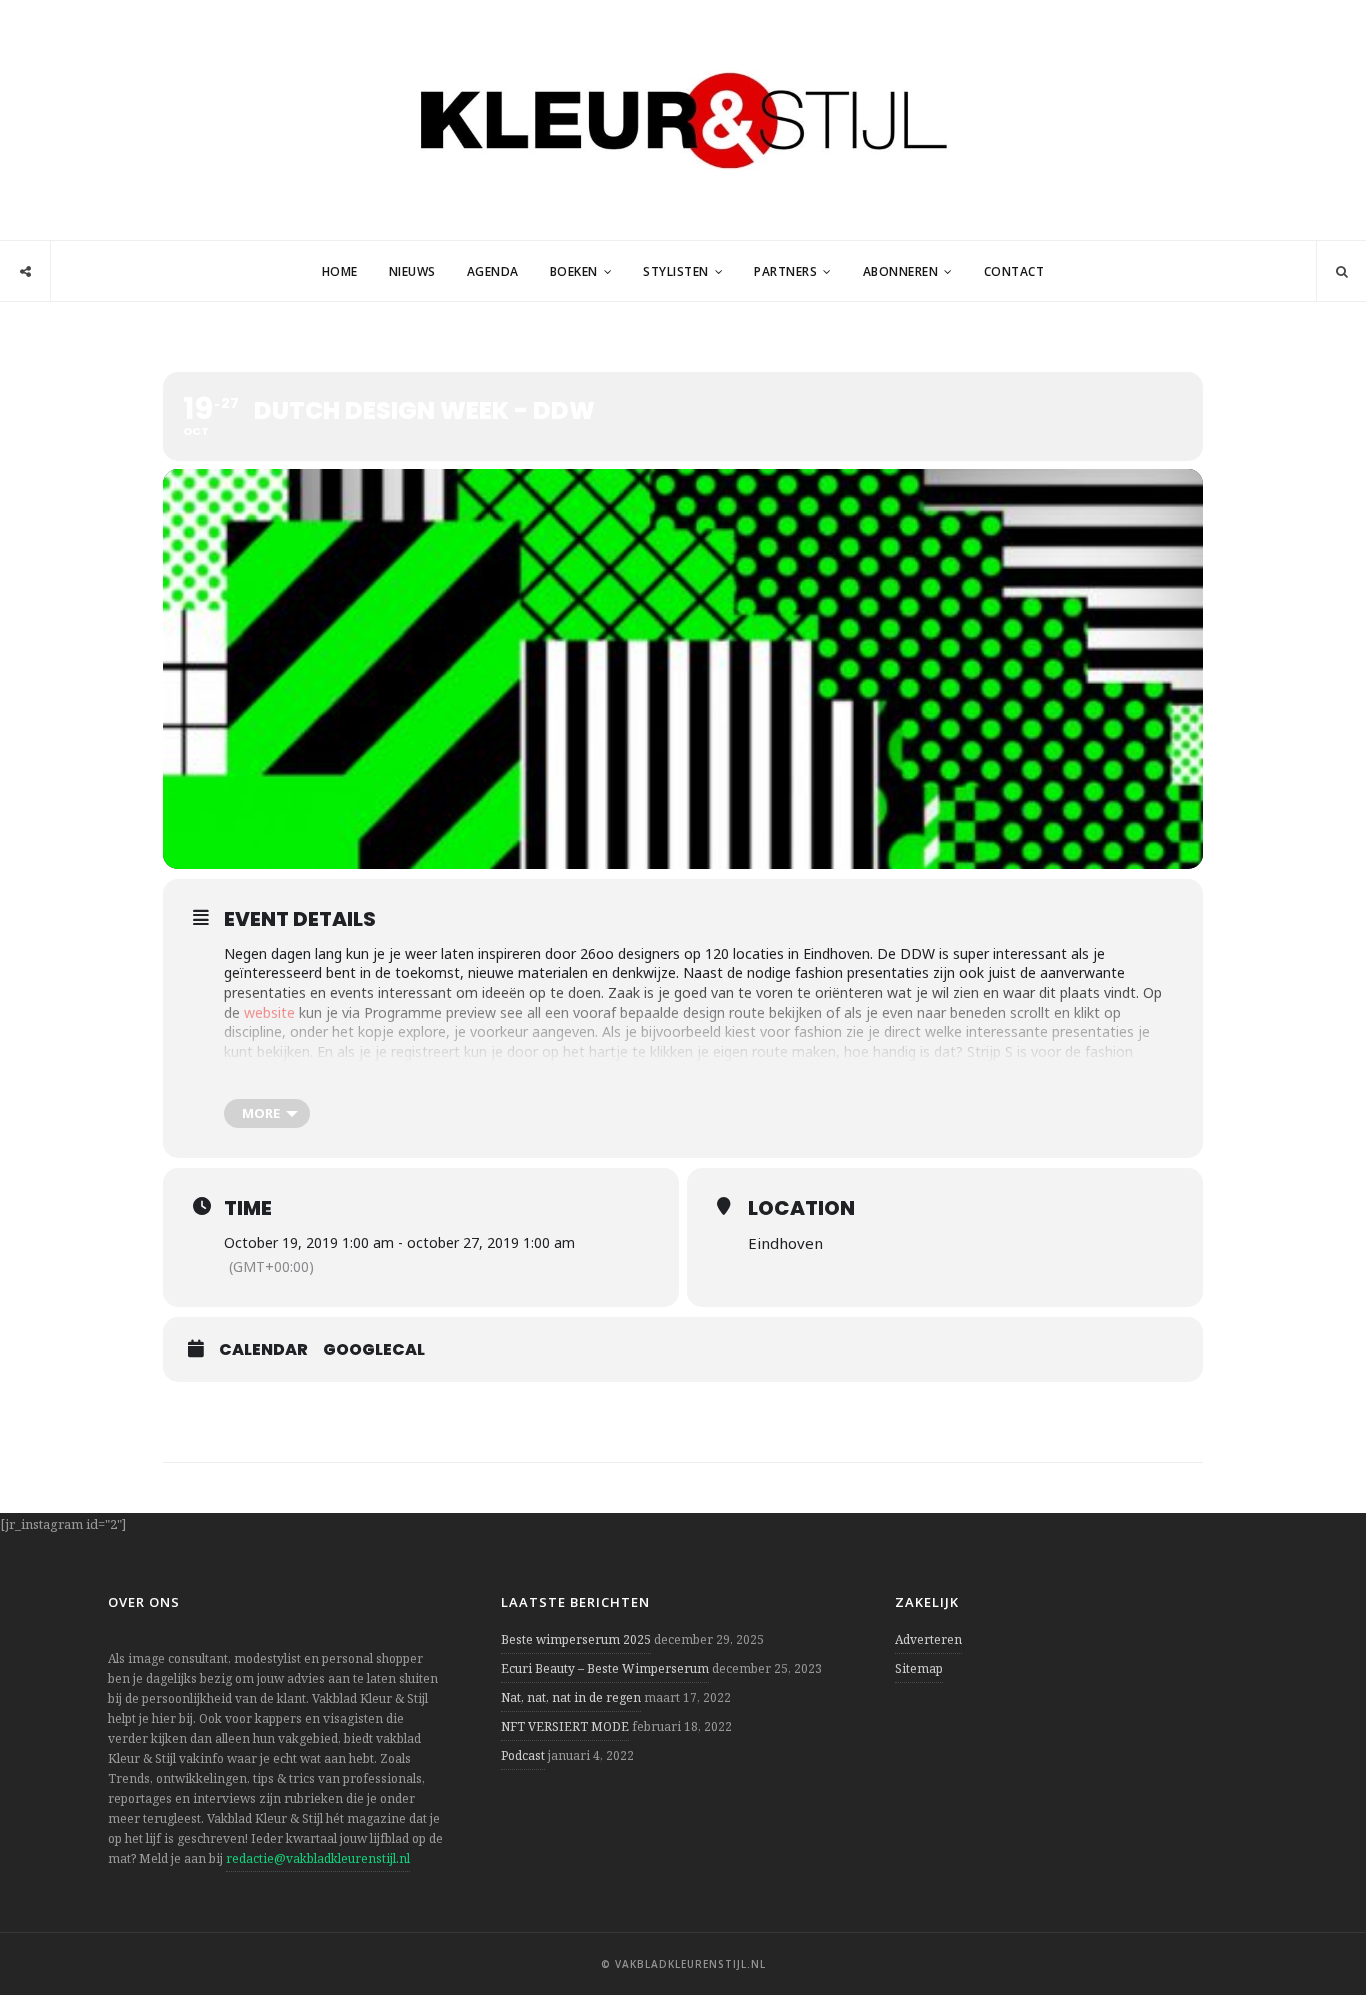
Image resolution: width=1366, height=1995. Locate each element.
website (269, 1012)
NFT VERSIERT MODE (565, 1726)
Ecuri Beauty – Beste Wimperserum (605, 1668)
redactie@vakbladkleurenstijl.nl (318, 1858)
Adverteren (928, 1639)
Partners (785, 271)
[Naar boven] (1316, 1931)
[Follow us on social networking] (25, 272)
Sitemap (919, 1668)
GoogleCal (374, 1350)
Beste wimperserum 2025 (576, 1639)
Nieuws (412, 271)
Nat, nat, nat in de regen (571, 1697)
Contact (1014, 271)
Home (340, 271)
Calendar (263, 1350)
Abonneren (901, 271)
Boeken (574, 271)
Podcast (523, 1755)
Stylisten (676, 271)
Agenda (493, 271)
